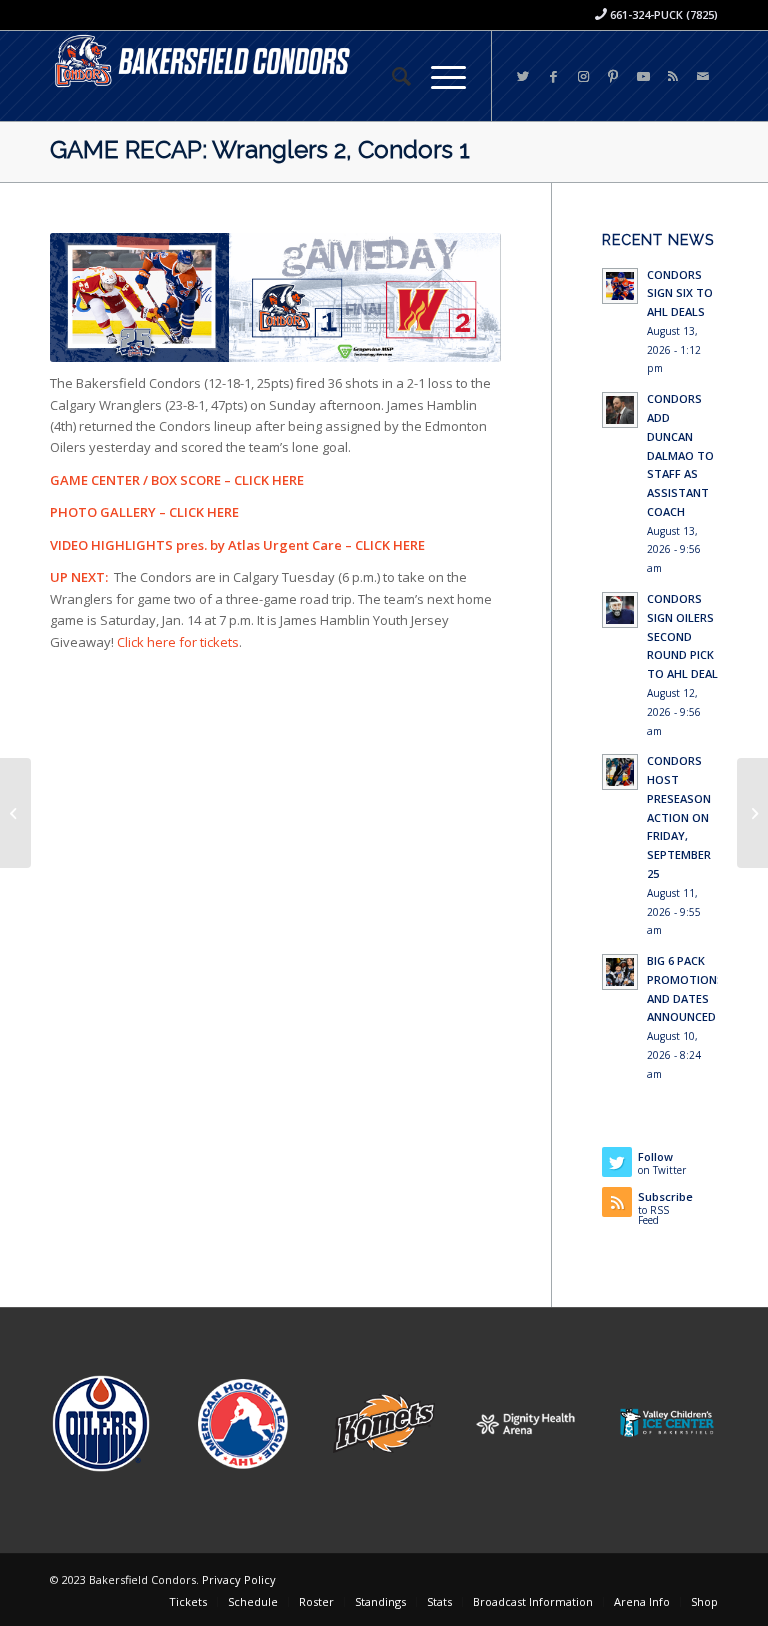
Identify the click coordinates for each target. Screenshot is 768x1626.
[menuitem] (391, 76)
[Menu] (438, 76)
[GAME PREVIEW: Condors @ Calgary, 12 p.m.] (15, 813)
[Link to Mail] (703, 76)
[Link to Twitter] (523, 76)
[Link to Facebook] (553, 76)
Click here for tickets (178, 642)
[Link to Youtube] (643, 76)
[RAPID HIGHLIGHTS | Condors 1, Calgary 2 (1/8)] (752, 813)
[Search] (391, 76)
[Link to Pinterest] (613, 76)
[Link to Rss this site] (673, 76)
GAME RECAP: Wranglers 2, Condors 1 (260, 149)
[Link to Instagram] (583, 76)
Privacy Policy (239, 1579)
